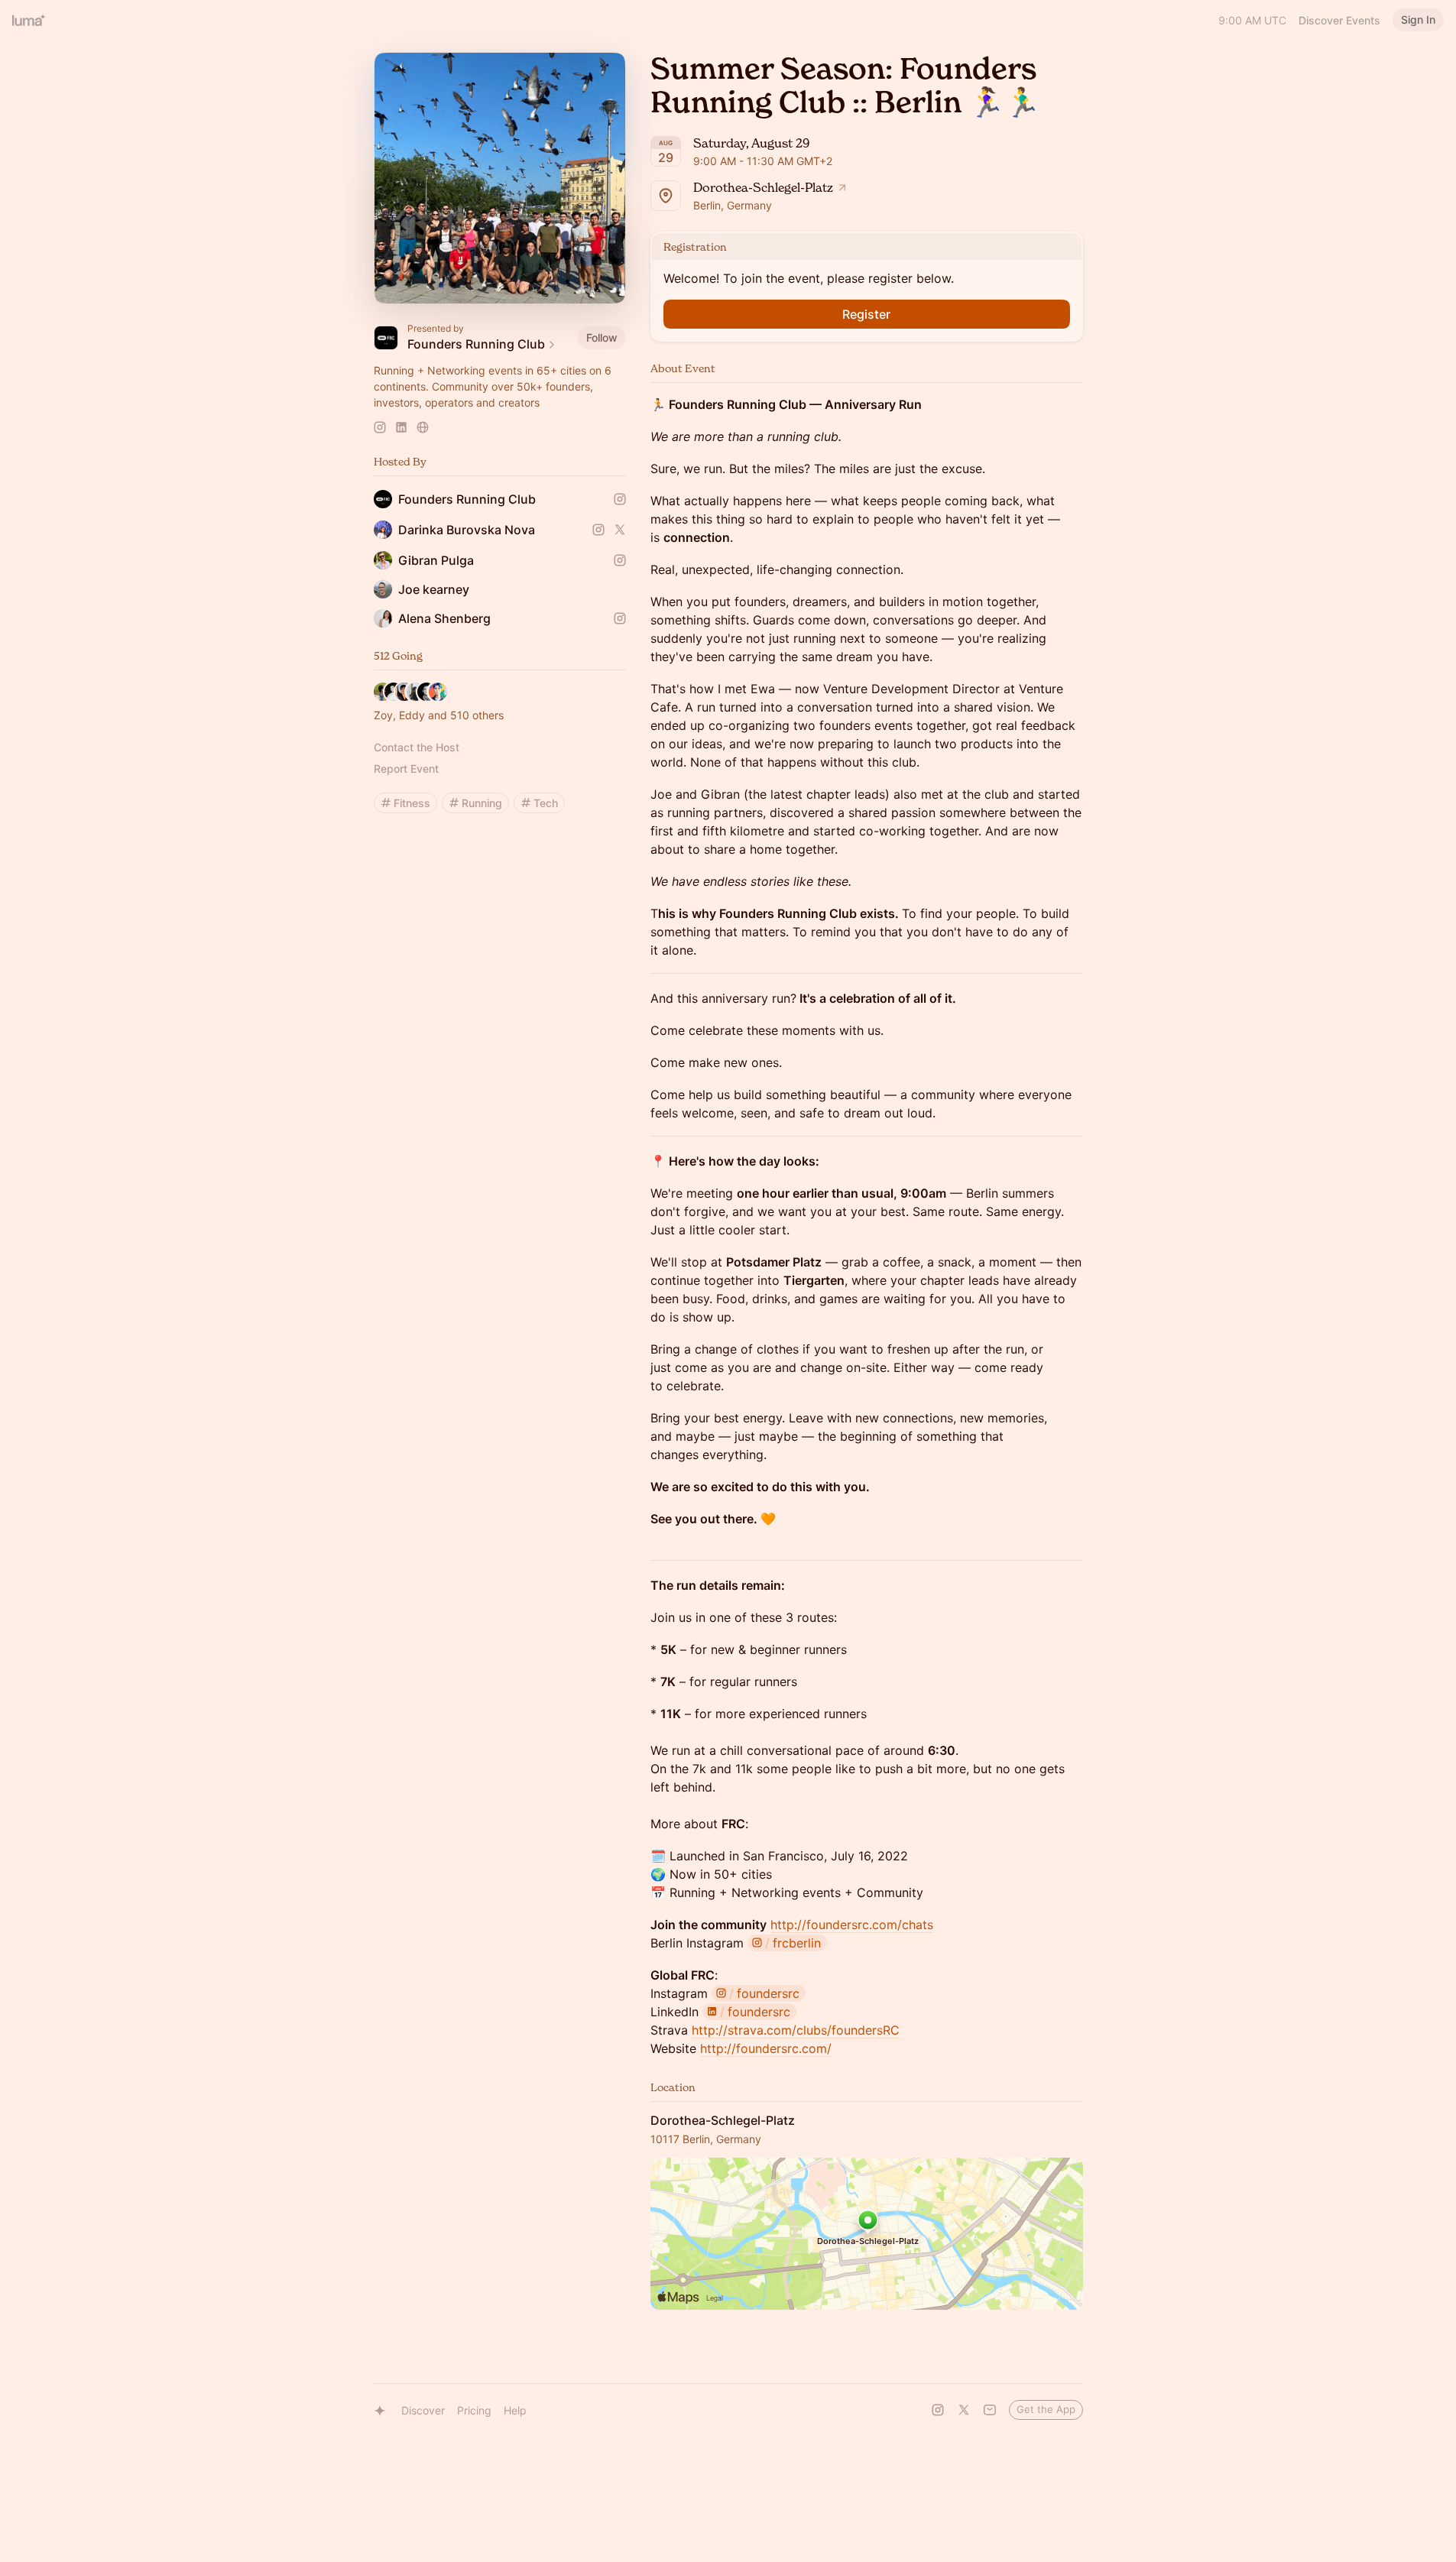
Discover (423, 2410)
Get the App (1046, 2409)
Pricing (474, 2410)
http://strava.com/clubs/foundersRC (796, 2030)
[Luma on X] (964, 2410)
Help (515, 2410)
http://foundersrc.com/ (766, 2048)
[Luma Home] (29, 20)
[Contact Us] (990, 2410)
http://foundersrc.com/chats (852, 1925)
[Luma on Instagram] (938, 2410)
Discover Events (1339, 20)
